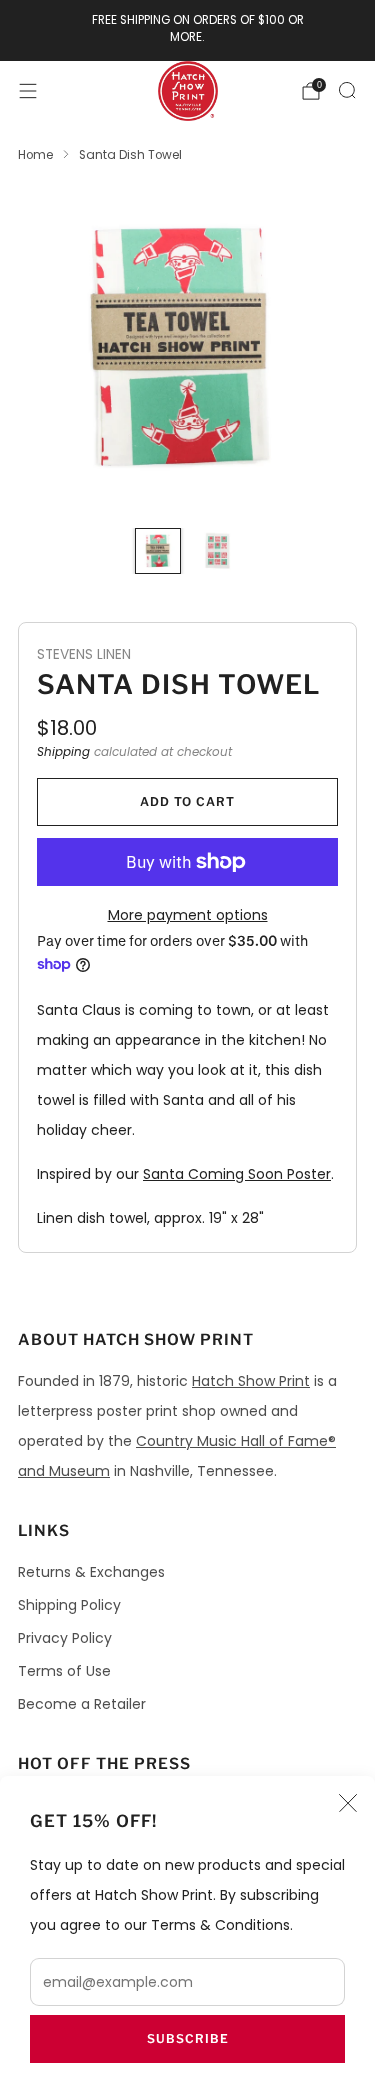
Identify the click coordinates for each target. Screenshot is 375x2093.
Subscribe (188, 2038)
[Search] (347, 90)
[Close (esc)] (348, 1803)
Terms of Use (64, 1671)
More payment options (188, 915)
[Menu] (28, 91)
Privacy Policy (65, 1638)
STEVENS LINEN (84, 654)
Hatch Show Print (251, 1381)
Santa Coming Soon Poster (237, 1174)
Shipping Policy (69, 1605)
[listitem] (188, 30)
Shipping (63, 752)
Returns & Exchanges (91, 1572)
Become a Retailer (82, 1704)
